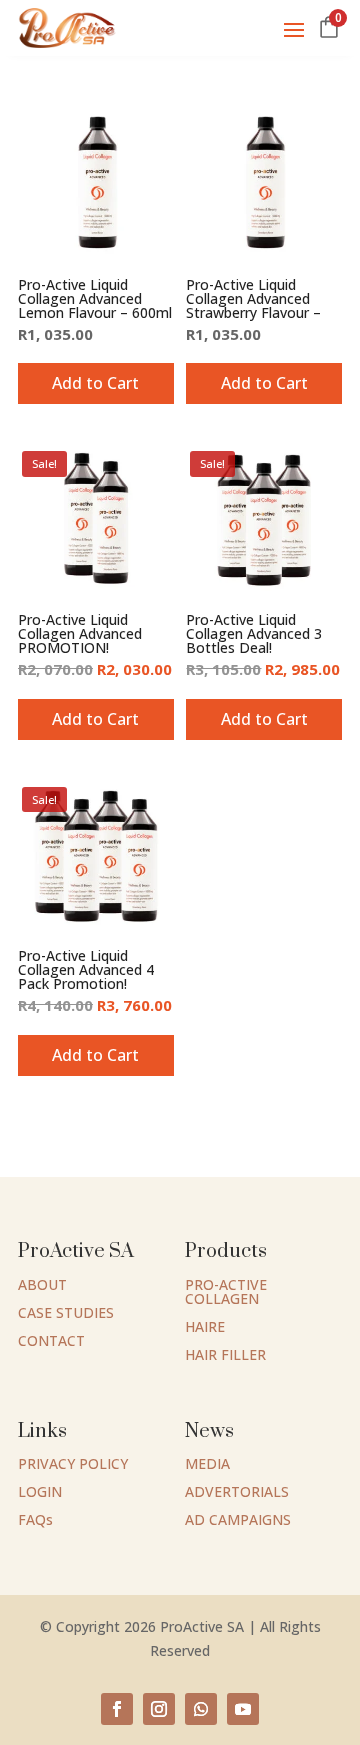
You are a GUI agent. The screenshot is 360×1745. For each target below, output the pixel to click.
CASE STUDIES (66, 1312)
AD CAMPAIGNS (238, 1519)
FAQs (35, 1519)
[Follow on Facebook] (117, 1709)
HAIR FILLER (225, 1354)
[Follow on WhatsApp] (201, 1709)
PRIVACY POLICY (73, 1463)
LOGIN (40, 1491)
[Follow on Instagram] (159, 1709)
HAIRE (205, 1326)
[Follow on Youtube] (243, 1709)
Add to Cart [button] (95, 383)
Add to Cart (264, 383)
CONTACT (51, 1340)
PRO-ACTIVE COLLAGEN (226, 1291)
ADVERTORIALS (237, 1491)
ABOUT (42, 1284)
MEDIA (207, 1463)
